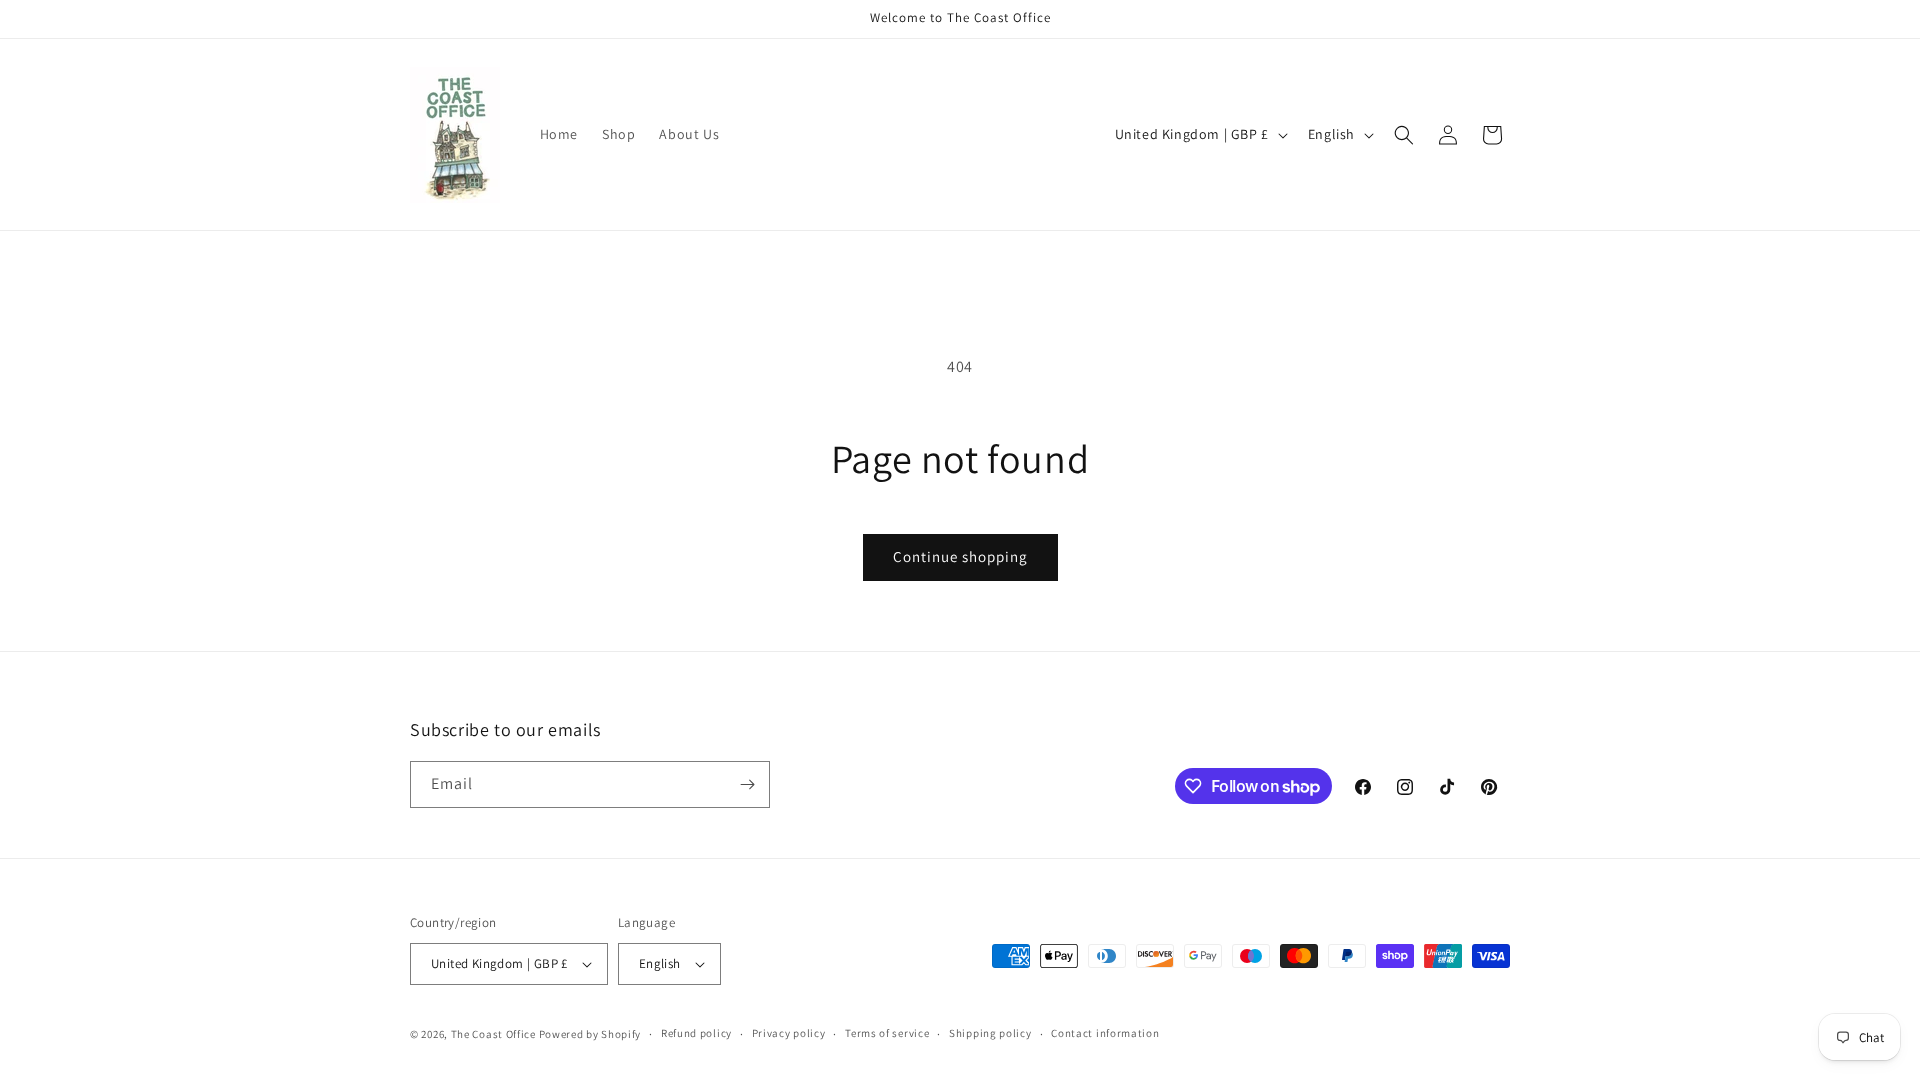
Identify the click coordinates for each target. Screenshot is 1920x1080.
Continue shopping (960, 556)
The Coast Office (493, 1034)
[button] (1404, 135)
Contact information (1105, 1033)
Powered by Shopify (590, 1034)
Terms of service (887, 1033)
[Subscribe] (747, 784)
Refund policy (696, 1033)
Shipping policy (990, 1033)
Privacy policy (789, 1033)
